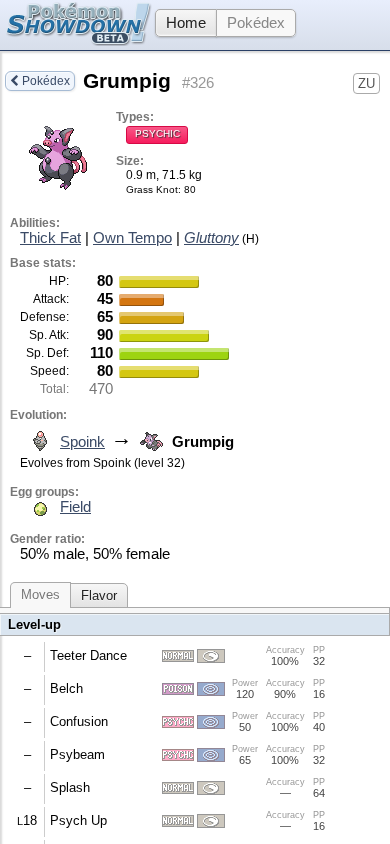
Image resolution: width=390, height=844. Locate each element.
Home (186, 23)
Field (75, 507)
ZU (366, 83)
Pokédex (256, 23)
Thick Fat (50, 238)
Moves (40, 594)
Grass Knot (152, 189)
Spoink (82, 442)
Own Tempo (132, 238)
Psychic (157, 133)
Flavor (99, 595)
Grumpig (127, 81)
